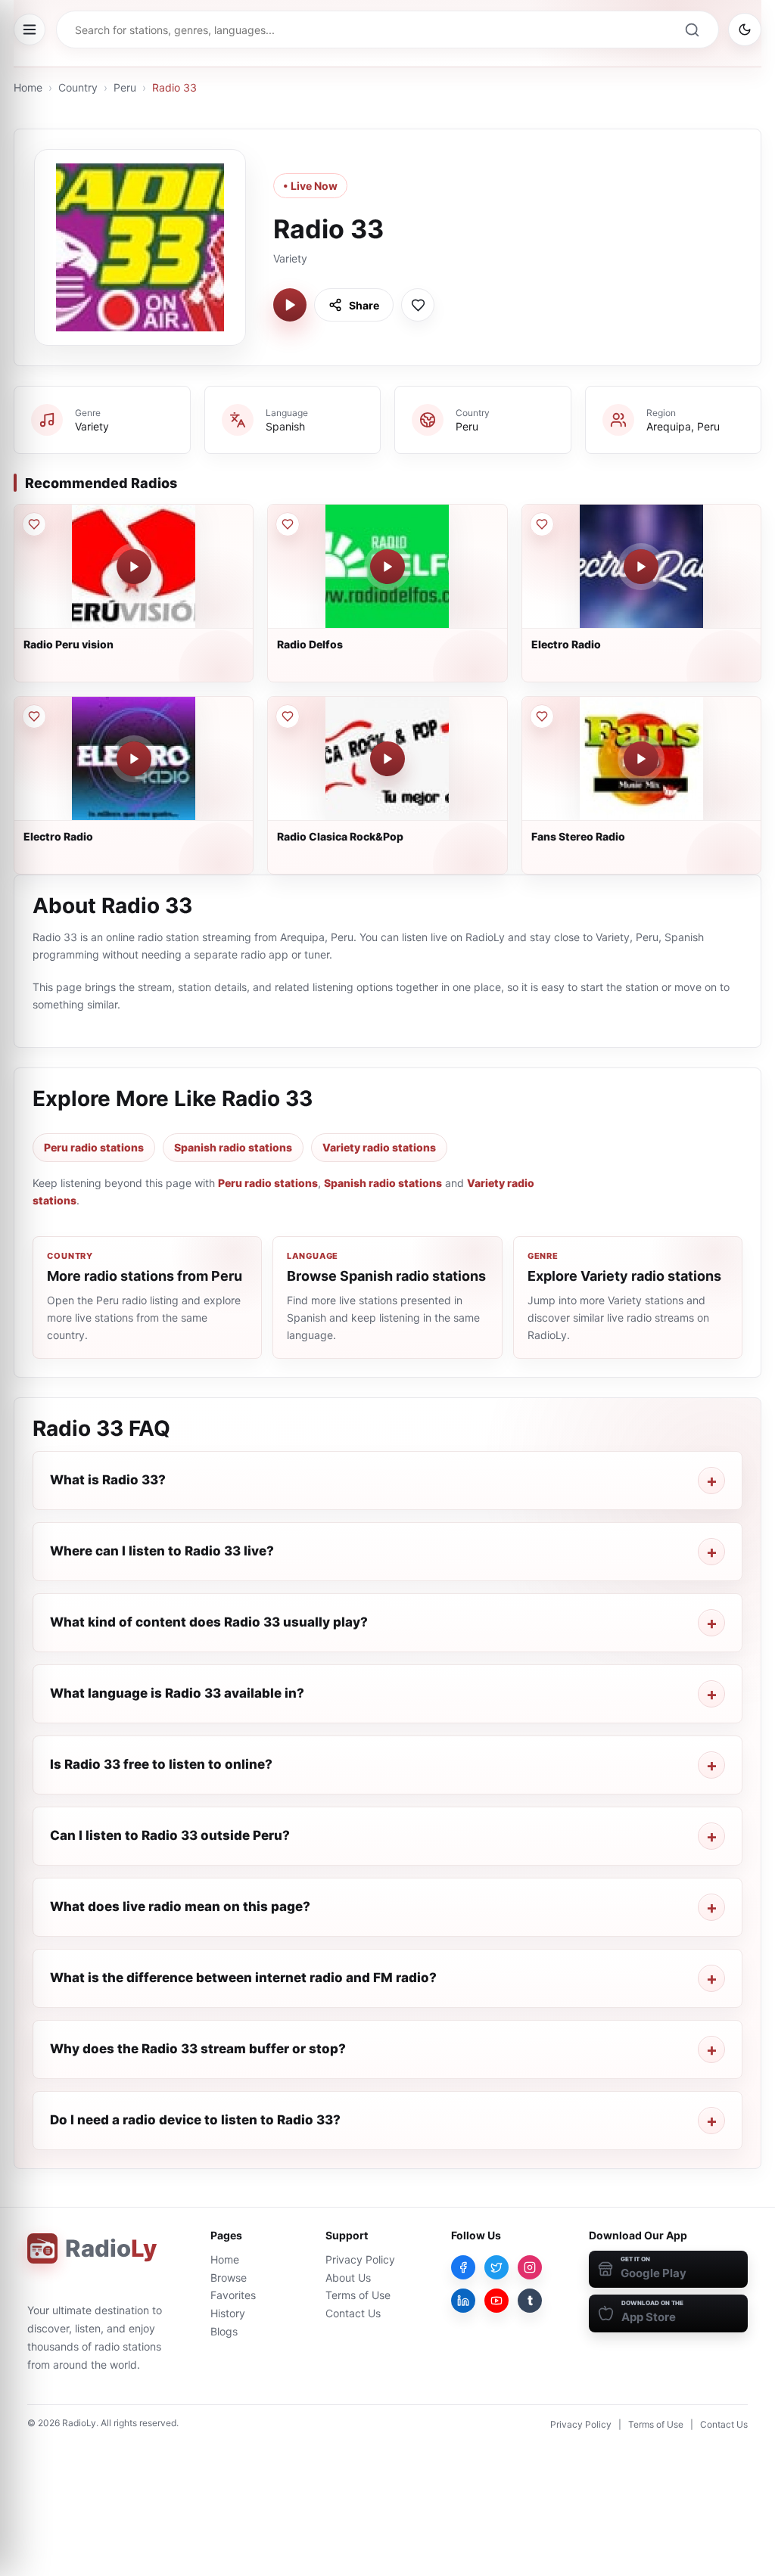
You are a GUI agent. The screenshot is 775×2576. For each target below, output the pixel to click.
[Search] (692, 30)
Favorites (233, 2295)
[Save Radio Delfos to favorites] (288, 524)
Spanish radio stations (233, 1147)
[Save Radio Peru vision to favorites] (34, 524)
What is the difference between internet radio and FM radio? (243, 1978)
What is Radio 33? (108, 1480)
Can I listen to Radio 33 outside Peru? (170, 1835)
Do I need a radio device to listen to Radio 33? (195, 2120)
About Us (348, 2278)
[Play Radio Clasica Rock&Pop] (387, 759)
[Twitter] (496, 2267)
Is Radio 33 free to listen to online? (161, 1764)
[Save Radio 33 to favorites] (418, 305)
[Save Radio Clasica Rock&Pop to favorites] (288, 716)
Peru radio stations (94, 1147)
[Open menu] (30, 30)
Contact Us (353, 2313)
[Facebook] (463, 2267)
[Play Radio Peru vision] (134, 567)
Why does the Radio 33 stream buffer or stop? (198, 2049)
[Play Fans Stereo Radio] (641, 759)
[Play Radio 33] (290, 305)
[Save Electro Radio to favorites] (542, 524)
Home (28, 87)
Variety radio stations (379, 1147)
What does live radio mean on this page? (180, 1906)
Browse (229, 2278)
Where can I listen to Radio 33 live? (162, 1551)
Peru (125, 87)
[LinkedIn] (463, 2301)
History (228, 2313)
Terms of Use (358, 2295)
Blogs (224, 2331)
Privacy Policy (360, 2259)
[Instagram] (530, 2267)
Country (78, 87)
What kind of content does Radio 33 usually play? (209, 1622)
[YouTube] (496, 2301)
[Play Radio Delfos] (387, 567)
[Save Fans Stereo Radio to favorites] (542, 716)
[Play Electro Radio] (641, 567)
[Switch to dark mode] (745, 30)
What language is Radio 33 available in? (177, 1693)
